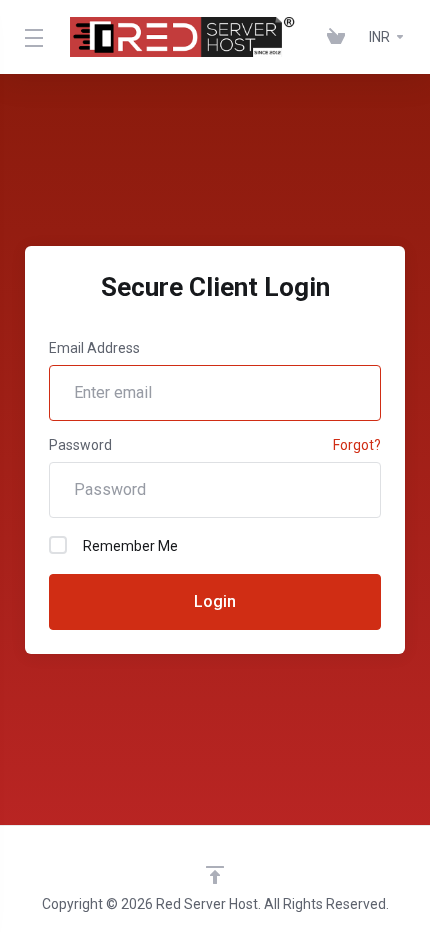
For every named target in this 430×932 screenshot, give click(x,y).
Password (80, 445)
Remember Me (130, 546)
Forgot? (357, 445)
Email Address (94, 348)
